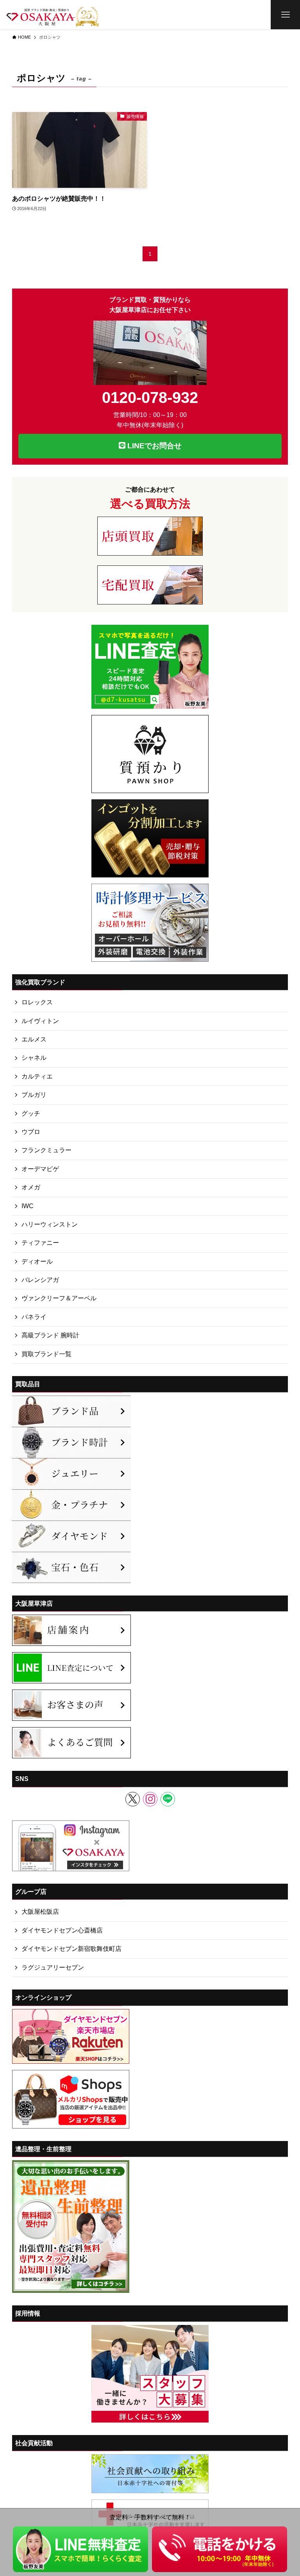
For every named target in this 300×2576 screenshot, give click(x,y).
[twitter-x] (133, 1799)
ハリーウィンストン (50, 1224)
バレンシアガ (40, 1280)
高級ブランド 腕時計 (50, 1335)
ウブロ (31, 1132)
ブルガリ (34, 1095)
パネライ (34, 1317)
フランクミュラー (46, 1150)
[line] (168, 1799)
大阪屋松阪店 (40, 1912)
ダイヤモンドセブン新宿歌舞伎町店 (71, 1949)
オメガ (31, 1187)
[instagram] (150, 1799)
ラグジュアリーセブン (53, 1967)
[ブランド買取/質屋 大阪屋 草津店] (53, 15)
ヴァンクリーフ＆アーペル (59, 1298)
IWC (28, 1206)
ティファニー (40, 1243)
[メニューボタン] (285, 15)
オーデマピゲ (40, 1169)
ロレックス (37, 1002)
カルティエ (37, 1076)
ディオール (37, 1261)
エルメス (34, 1039)
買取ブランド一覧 (46, 1354)
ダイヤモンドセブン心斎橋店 (62, 1930)
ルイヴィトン (40, 1021)
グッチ (31, 1113)
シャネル (34, 1058)
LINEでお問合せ (154, 446)
